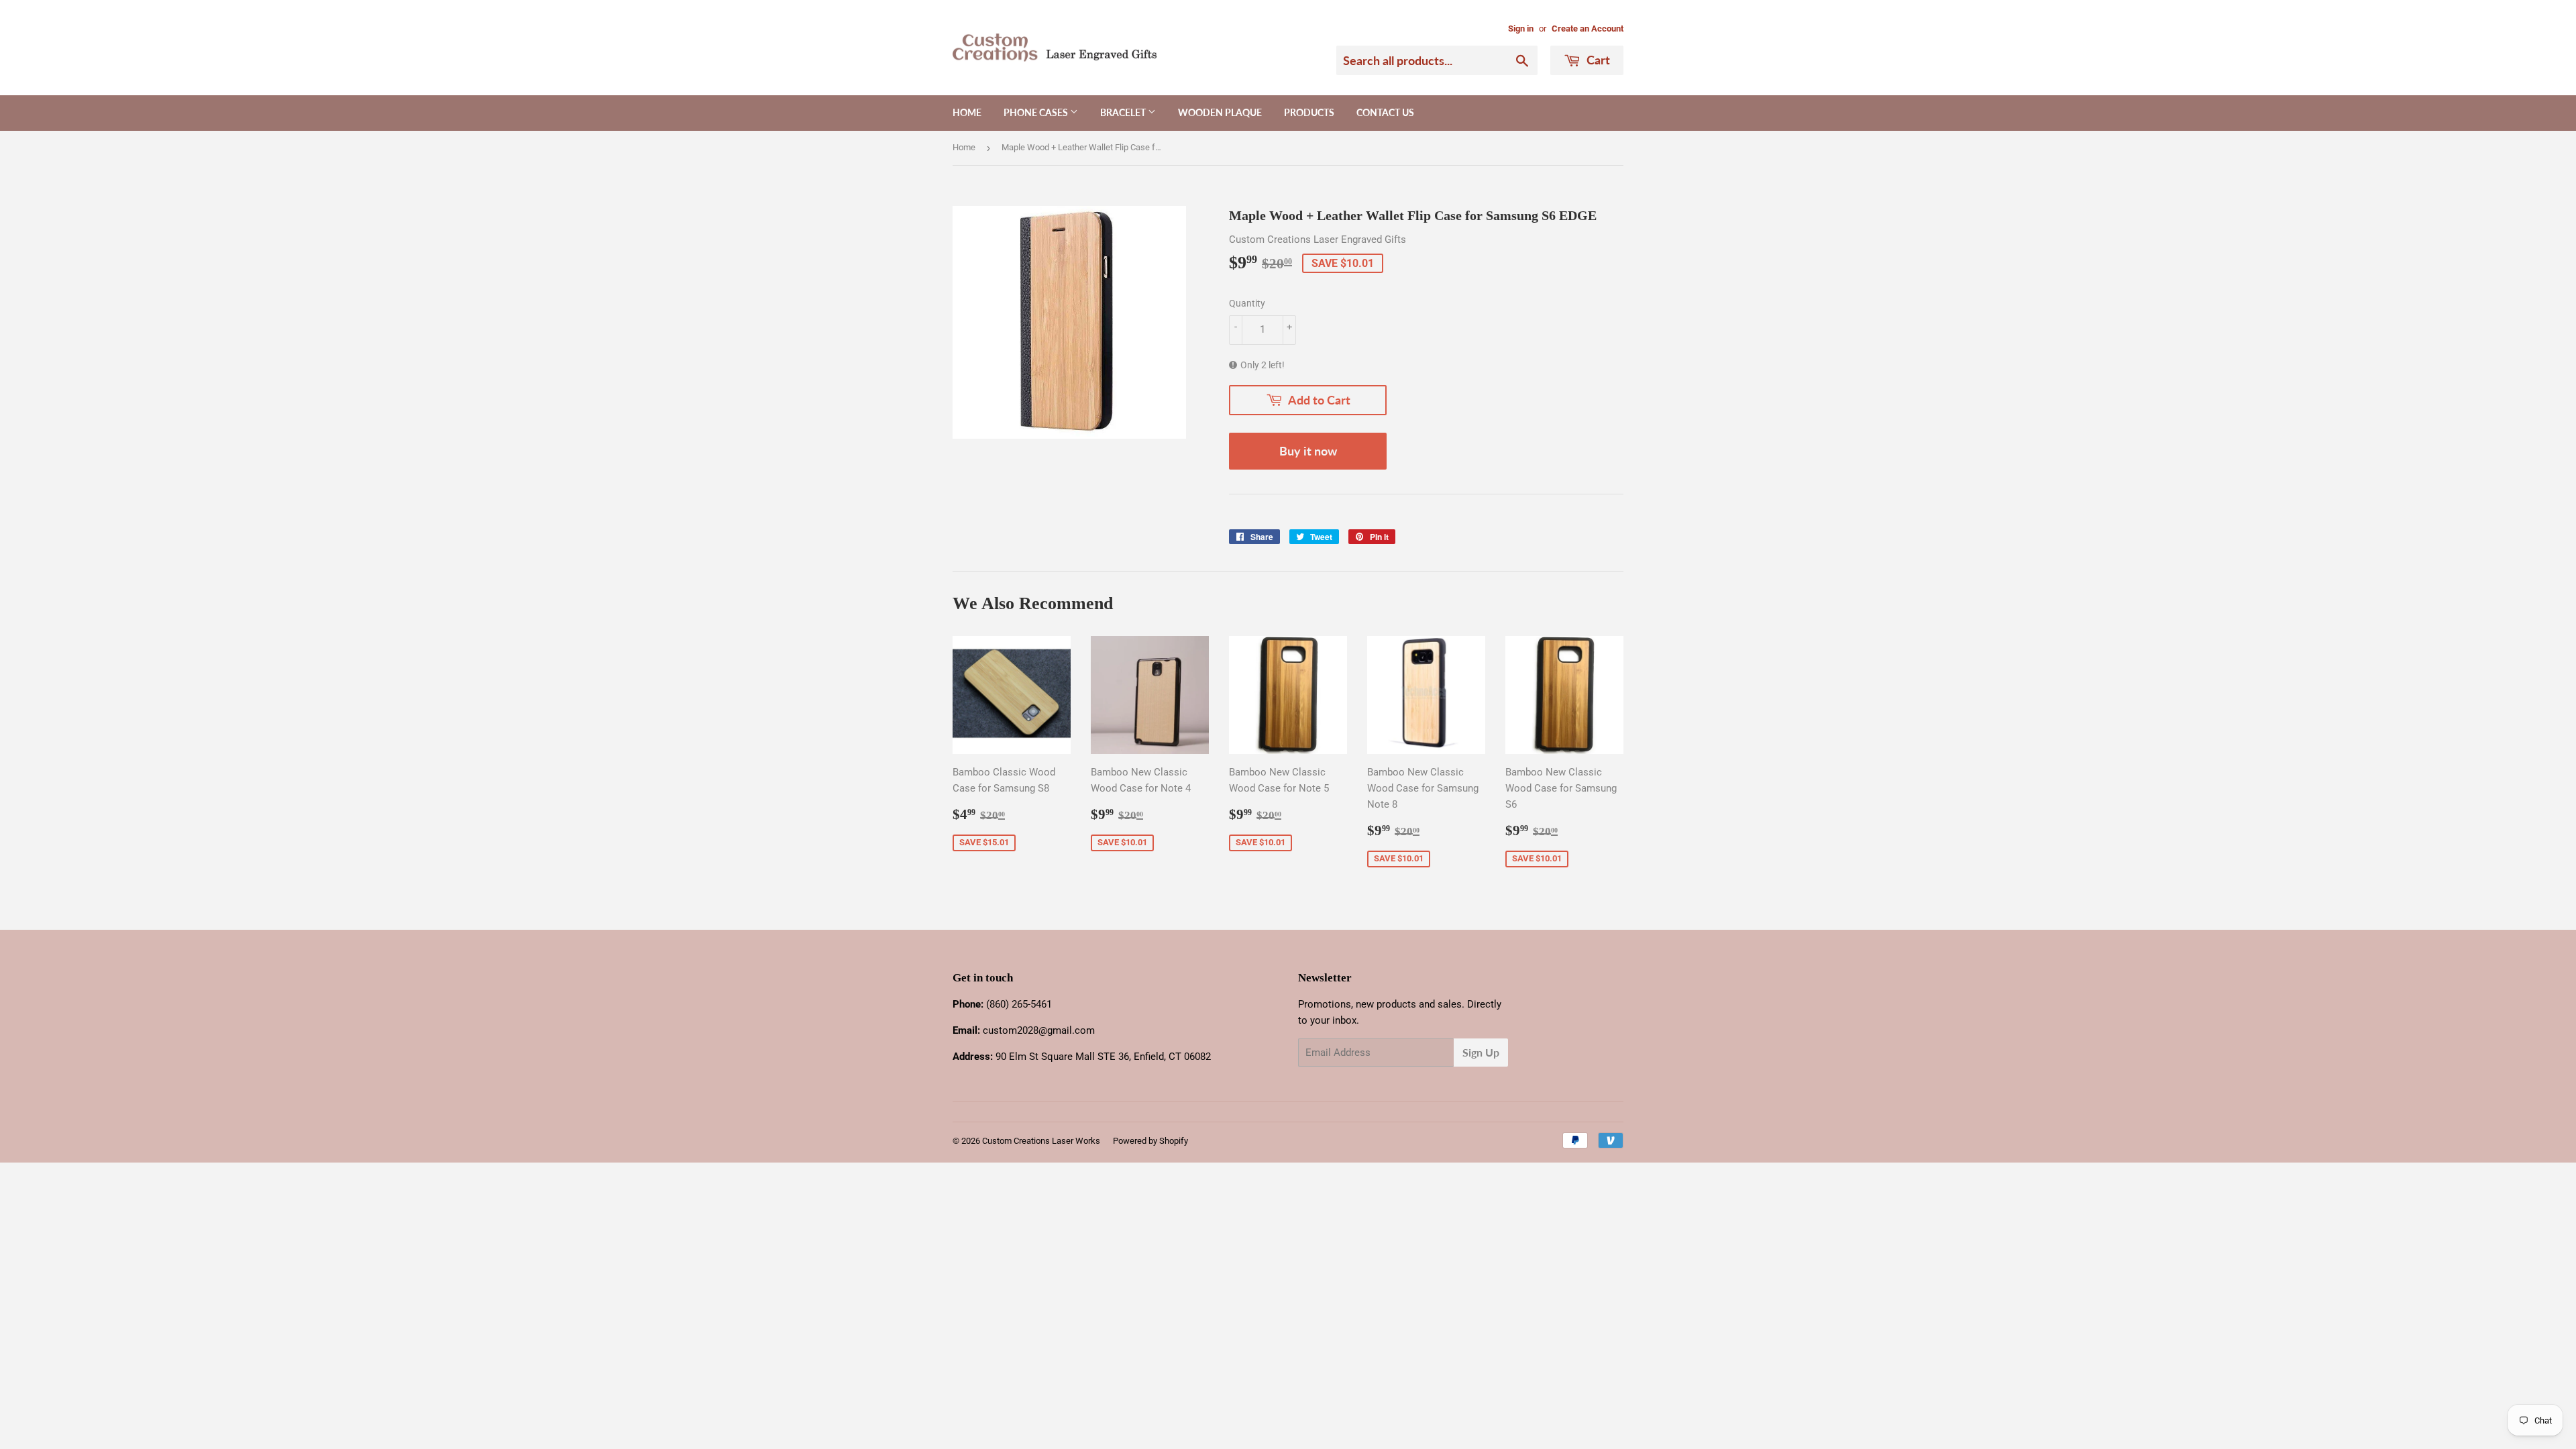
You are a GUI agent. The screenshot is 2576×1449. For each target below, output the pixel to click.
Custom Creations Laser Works (1041, 1141)
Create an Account (1588, 29)
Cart (1597, 60)
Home (967, 112)
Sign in (1521, 29)
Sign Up (1481, 1052)
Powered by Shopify (1150, 1141)
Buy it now (1308, 451)
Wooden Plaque (1220, 112)
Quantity (1247, 303)
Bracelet (1124, 112)
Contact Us (1385, 112)
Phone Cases (1037, 112)
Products (1309, 112)
